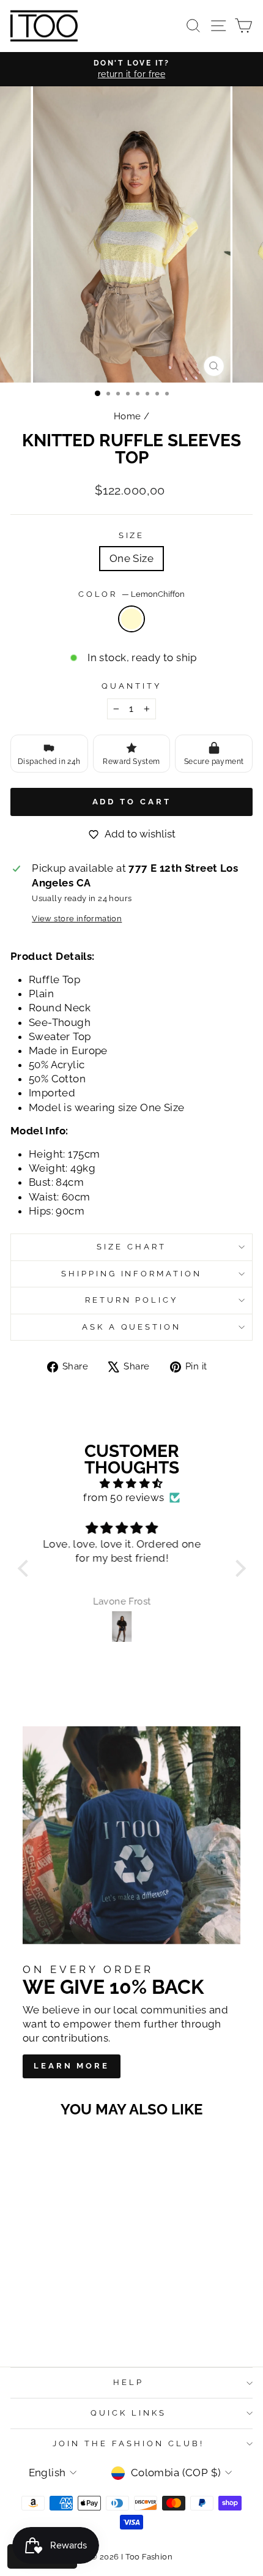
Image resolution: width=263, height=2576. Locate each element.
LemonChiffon (131, 619)
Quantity (131, 686)
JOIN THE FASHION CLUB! (128, 2443)
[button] (26, 1568)
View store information (77, 919)
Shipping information (132, 1274)
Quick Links (128, 2413)
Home (128, 416)
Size (132, 535)
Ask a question (132, 1327)
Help (128, 2382)
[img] (132, 1484)
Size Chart (131, 1247)
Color (132, 594)
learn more (72, 2066)
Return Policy (132, 1300)
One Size (131, 558)
